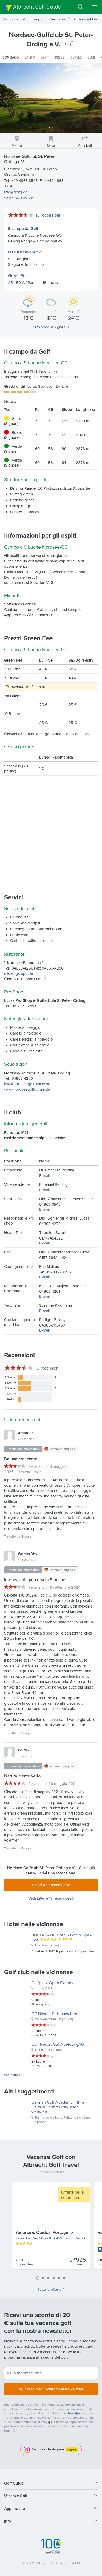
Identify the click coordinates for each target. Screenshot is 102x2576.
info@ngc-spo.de (19, 973)
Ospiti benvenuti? (24, 252)
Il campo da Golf (23, 228)
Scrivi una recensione (51, 1885)
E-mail (44, 1175)
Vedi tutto (11, 2075)
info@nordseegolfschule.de (27, 1084)
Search (81, 7)
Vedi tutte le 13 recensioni (50, 1898)
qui (50, 2422)
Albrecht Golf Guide (37, 7)
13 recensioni (48, 215)
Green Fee (18, 276)
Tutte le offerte (50, 2289)
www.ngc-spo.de (18, 197)
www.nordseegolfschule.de (27, 1089)
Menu (94, 7)
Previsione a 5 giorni (50, 327)
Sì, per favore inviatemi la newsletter (51, 2389)
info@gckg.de (16, 192)
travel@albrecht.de (81, 2413)
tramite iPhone (31, 1472)
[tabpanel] (51, 2228)
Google (26, 1536)
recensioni (48, 1368)
